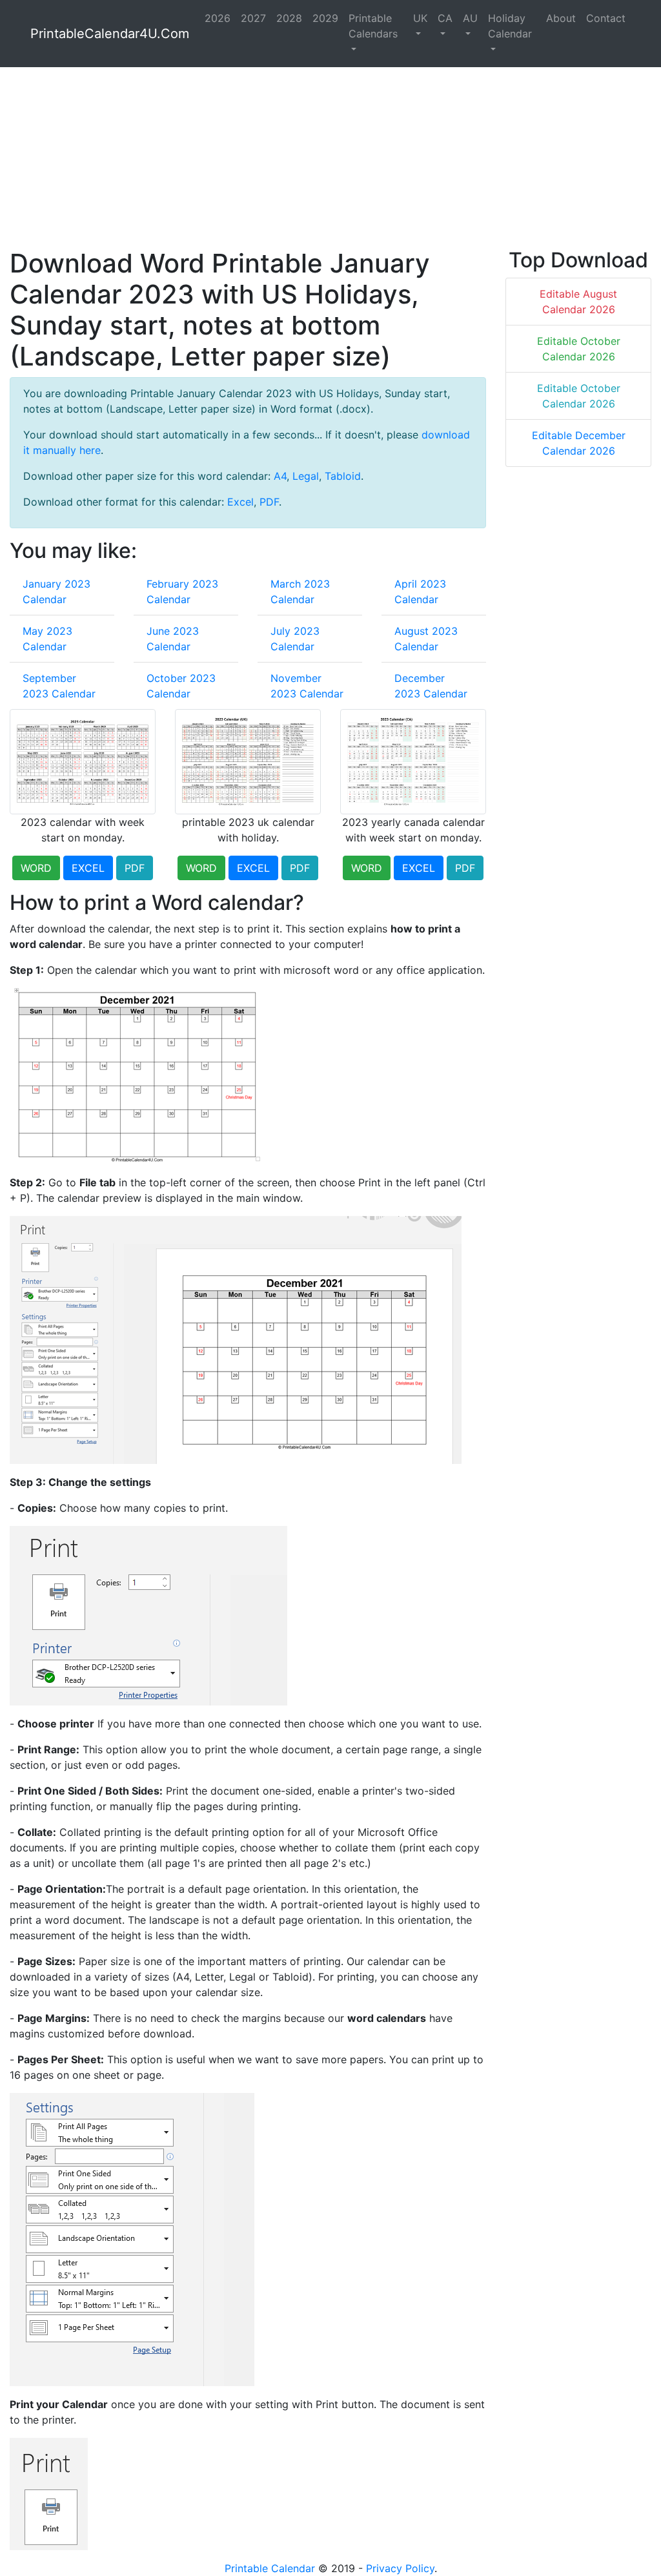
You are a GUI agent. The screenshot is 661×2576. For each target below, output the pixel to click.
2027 (253, 18)
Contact (606, 18)
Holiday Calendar (510, 26)
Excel (240, 502)
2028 (289, 18)
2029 (325, 18)
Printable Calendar (270, 2568)
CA (445, 18)
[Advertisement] (330, 158)
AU (470, 18)
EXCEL (88, 868)
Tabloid (343, 476)
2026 (218, 18)
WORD (36, 868)
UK (420, 18)
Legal (306, 476)
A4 (280, 476)
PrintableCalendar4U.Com (110, 34)
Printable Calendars (373, 26)
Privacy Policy (400, 2568)
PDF (269, 502)
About (561, 18)
